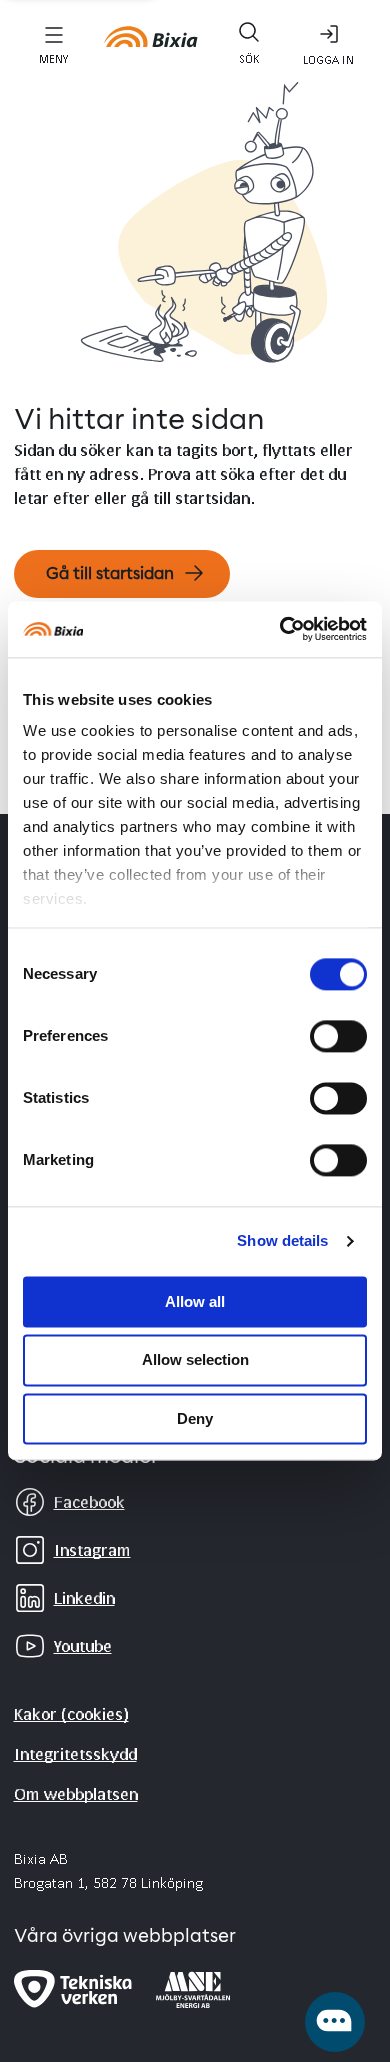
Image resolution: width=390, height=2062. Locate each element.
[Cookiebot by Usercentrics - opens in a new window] (280, 629)
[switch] (338, 1036)
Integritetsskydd (75, 1753)
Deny (195, 1418)
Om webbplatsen (76, 1793)
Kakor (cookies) (71, 1713)
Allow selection (195, 1360)
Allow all (195, 1301)
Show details (282, 1240)
